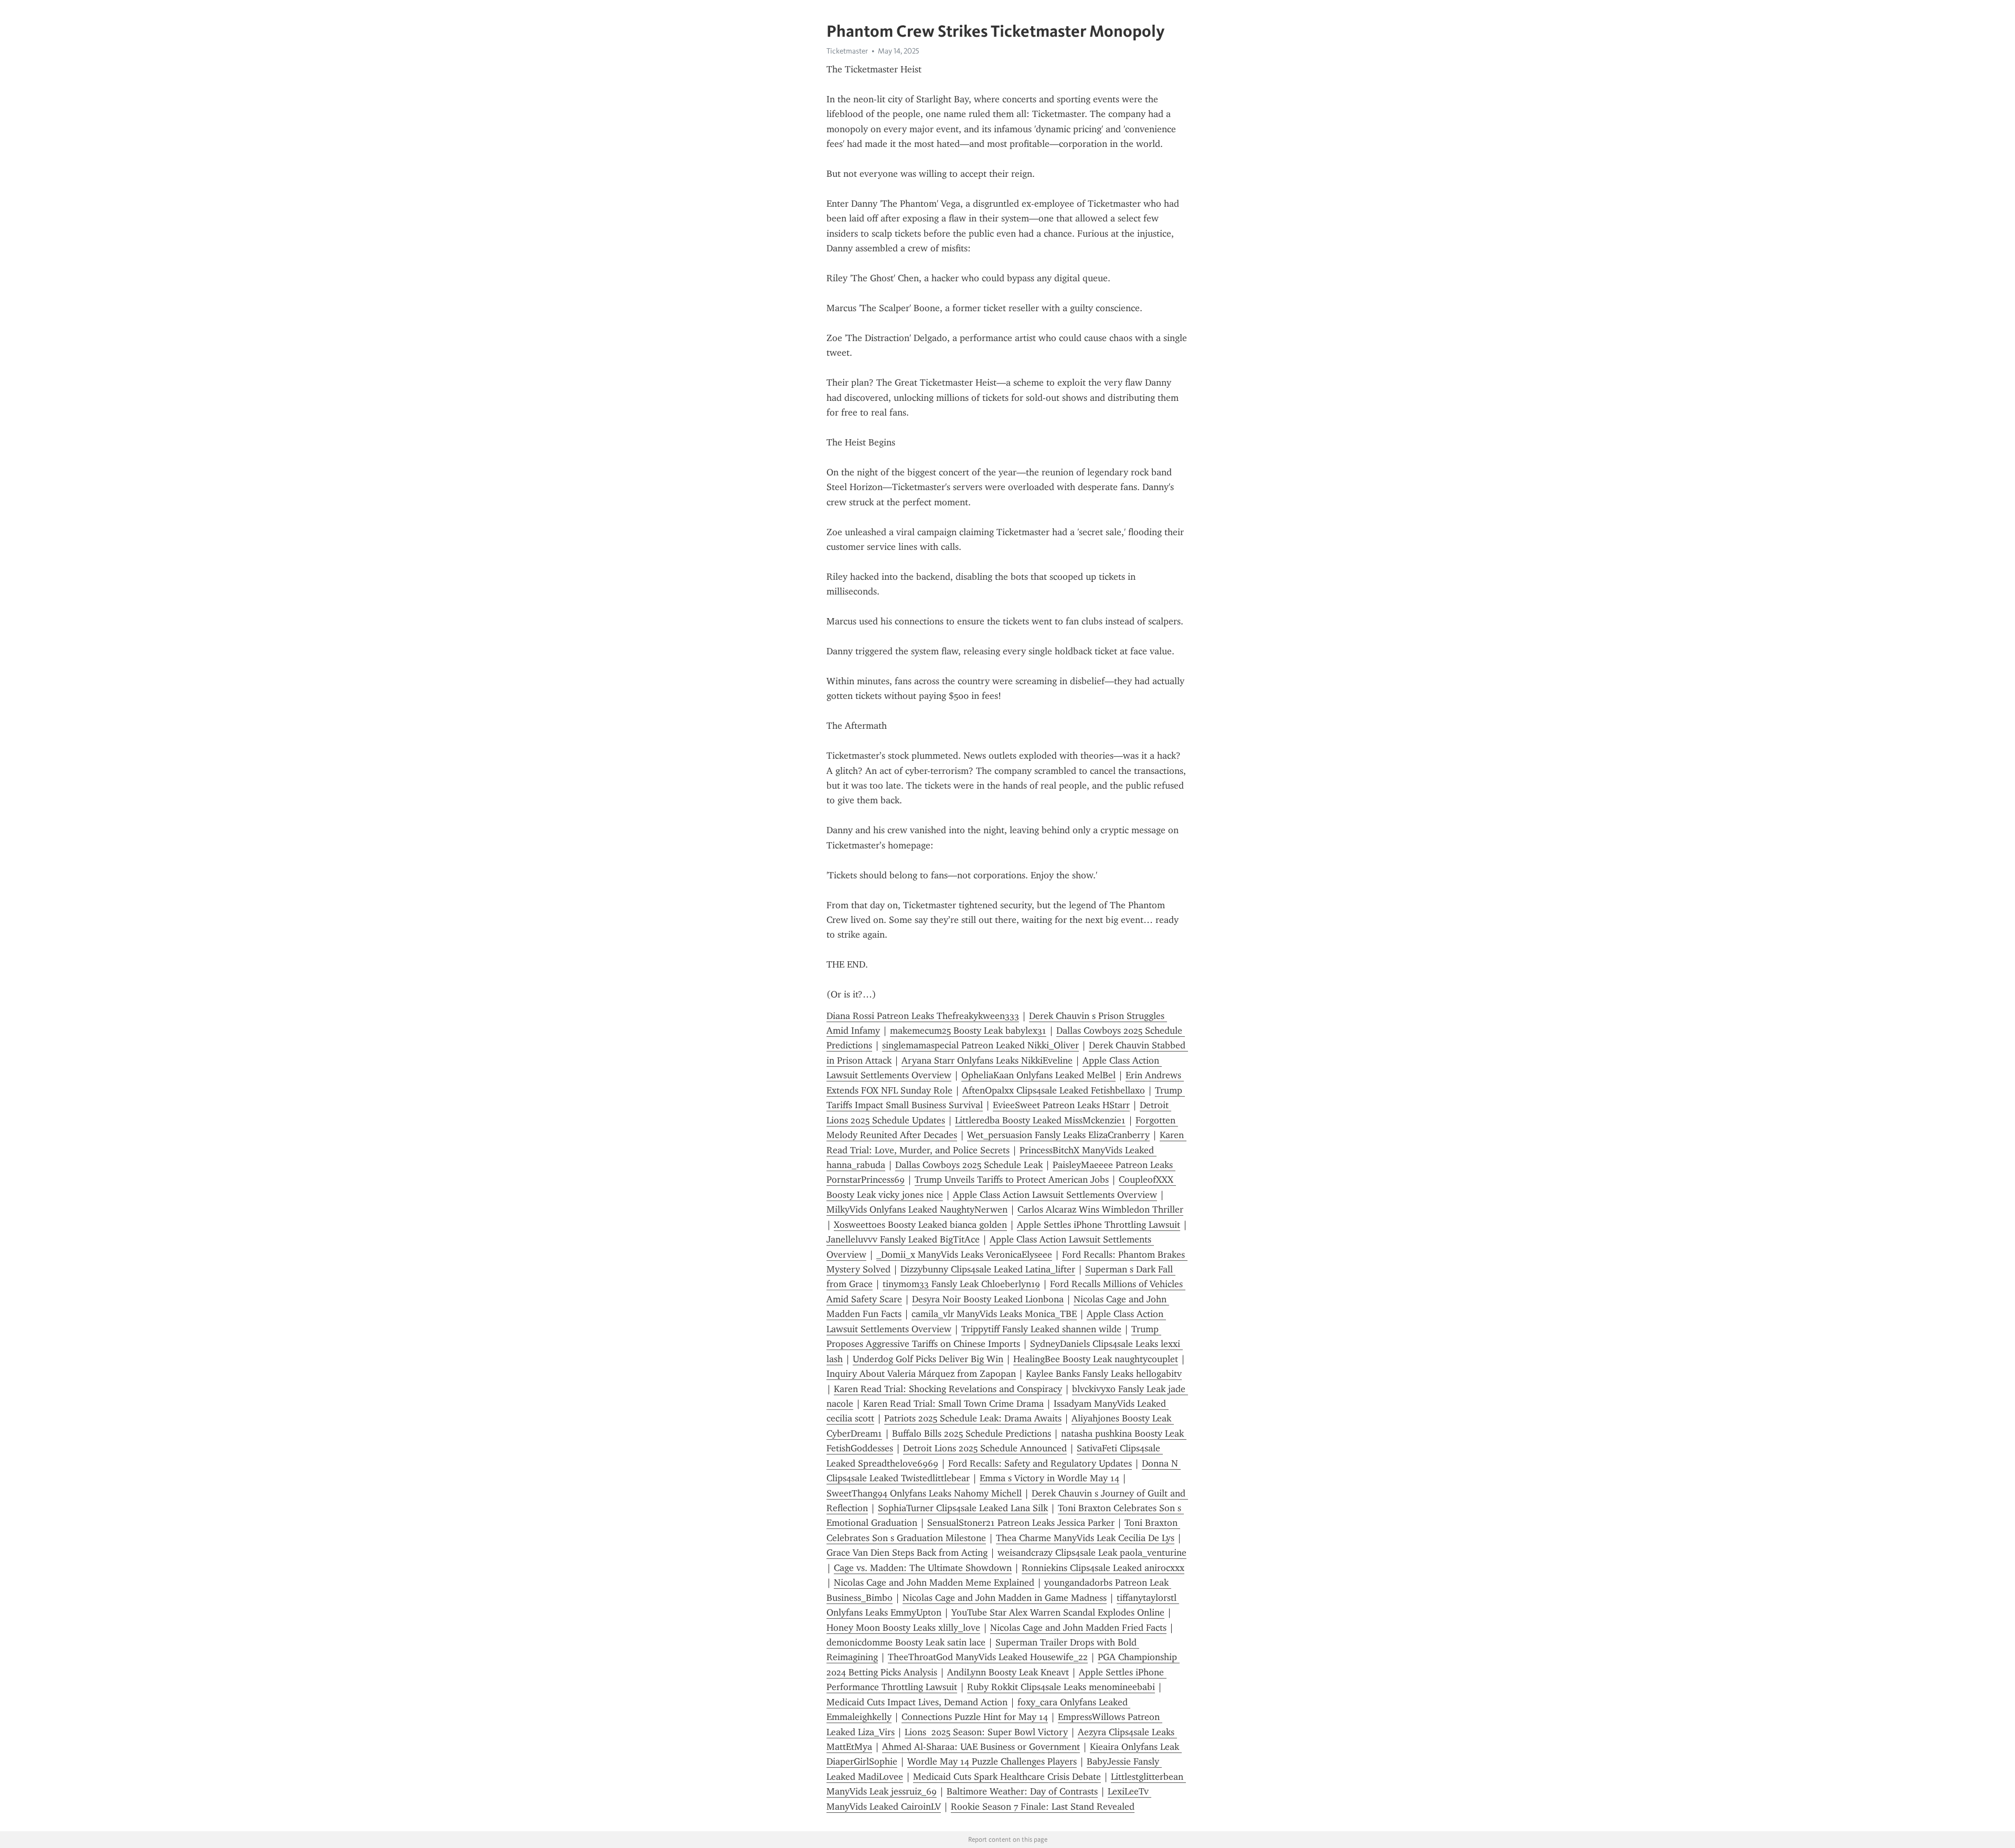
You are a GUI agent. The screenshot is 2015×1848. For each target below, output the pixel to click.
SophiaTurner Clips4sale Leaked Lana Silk (963, 1508)
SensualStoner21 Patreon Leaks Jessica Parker (1021, 1523)
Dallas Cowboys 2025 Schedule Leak (969, 1165)
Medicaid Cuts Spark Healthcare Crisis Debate (1007, 1777)
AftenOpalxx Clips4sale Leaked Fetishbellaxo (1054, 1090)
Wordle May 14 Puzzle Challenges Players (992, 1761)
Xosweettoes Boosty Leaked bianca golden (920, 1225)
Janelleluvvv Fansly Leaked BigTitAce (903, 1239)
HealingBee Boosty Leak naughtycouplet (1096, 1359)
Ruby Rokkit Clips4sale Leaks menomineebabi (1061, 1687)
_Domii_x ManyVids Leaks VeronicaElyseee (964, 1255)
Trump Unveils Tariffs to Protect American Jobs (1012, 1180)
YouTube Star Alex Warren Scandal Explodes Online (1058, 1612)
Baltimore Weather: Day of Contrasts (1022, 1791)
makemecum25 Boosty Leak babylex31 (968, 1031)
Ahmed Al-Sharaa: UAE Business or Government (981, 1747)
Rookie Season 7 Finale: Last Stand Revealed (1043, 1807)
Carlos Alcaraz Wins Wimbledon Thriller (1100, 1209)
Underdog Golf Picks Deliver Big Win (928, 1359)
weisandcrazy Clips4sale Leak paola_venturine (1092, 1553)
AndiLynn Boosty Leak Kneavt (1008, 1672)
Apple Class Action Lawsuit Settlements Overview (1055, 1195)
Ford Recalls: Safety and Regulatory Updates (1040, 1463)
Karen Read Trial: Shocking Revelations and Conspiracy (948, 1389)
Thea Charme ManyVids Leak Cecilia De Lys (1085, 1538)
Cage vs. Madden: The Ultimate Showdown (923, 1568)
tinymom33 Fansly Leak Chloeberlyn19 (961, 1284)
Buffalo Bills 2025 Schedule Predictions (972, 1433)
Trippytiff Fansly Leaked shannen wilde (1041, 1329)
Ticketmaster (847, 51)
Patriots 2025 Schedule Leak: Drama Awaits (973, 1418)
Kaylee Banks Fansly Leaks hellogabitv (1104, 1374)
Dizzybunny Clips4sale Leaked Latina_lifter (988, 1269)
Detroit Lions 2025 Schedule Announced (985, 1448)
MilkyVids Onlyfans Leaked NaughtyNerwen (917, 1209)
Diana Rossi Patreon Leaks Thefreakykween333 (923, 1016)
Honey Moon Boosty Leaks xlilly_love (903, 1628)
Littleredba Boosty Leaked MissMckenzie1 (1040, 1120)
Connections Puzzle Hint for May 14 (975, 1717)
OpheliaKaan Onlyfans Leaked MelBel (1038, 1075)
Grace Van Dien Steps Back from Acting (907, 1553)
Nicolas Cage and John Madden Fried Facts (1078, 1628)
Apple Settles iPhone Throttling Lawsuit (1099, 1225)
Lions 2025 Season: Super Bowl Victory (986, 1732)
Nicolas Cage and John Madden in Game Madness (1005, 1598)
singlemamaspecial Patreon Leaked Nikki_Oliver (980, 1045)
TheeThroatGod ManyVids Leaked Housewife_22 (988, 1657)
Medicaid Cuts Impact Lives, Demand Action (917, 1702)
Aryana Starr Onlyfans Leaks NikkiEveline (987, 1060)
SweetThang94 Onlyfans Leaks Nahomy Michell (924, 1493)
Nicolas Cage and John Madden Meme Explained (934, 1583)
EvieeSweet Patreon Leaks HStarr (1061, 1105)
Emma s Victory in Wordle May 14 (1049, 1478)
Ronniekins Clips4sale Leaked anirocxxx (1103, 1568)
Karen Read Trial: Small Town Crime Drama (953, 1404)
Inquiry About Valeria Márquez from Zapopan (921, 1374)
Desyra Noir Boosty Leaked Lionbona (988, 1299)
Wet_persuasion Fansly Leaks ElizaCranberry (1058, 1135)
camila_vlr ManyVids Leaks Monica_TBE (994, 1314)
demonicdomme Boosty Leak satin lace (906, 1642)
